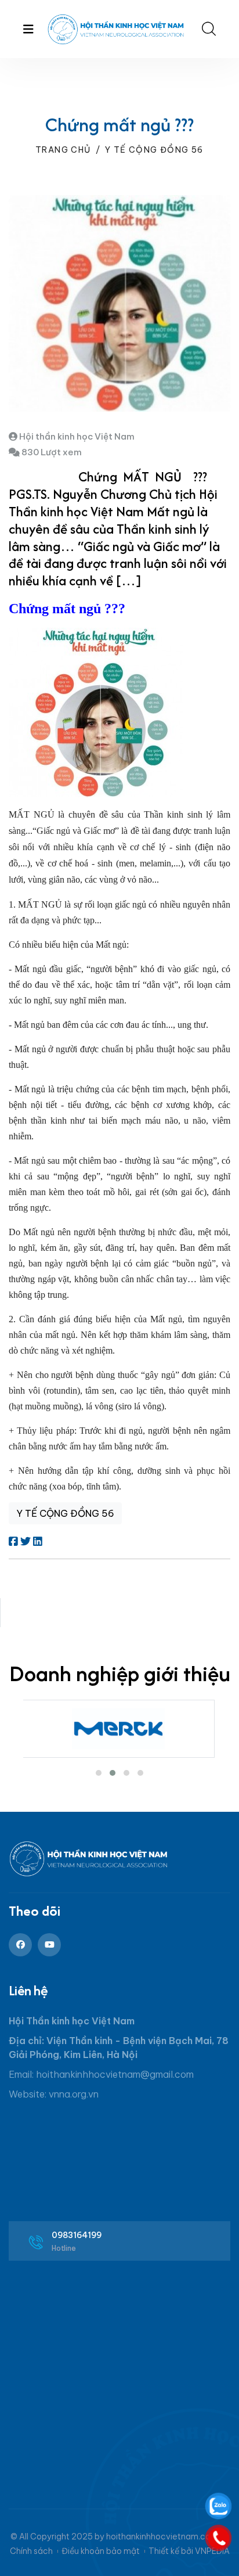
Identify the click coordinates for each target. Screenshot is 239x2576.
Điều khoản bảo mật (101, 2551)
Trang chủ (63, 150)
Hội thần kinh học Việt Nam (76, 436)
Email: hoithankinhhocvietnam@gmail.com (101, 2074)
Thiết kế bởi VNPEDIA (189, 2551)
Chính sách (31, 2551)
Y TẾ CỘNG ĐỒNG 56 (154, 150)
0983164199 (77, 2235)
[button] (99, 1773)
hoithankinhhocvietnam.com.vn (168, 2537)
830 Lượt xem (51, 452)
